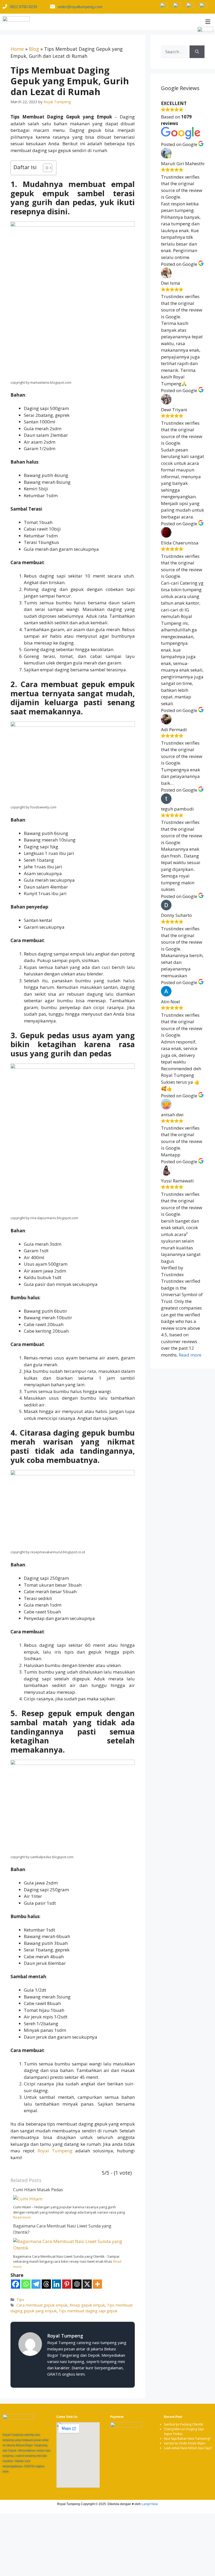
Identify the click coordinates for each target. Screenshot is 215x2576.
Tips (20, 2300)
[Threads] (46, 2284)
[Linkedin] (57, 2284)
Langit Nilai (150, 2504)
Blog (34, 49)
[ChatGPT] (77, 2284)
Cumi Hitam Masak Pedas (38, 2190)
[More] (97, 2284)
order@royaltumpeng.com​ (80, 7)
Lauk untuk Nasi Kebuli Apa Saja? (188, 2448)
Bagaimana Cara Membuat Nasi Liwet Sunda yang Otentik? (62, 2229)
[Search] (197, 52)
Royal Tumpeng (55, 2151)
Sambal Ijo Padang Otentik (183, 2424)
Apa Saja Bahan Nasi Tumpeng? (187, 2439)
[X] (87, 2284)
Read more (22, 2217)
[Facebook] (16, 2284)
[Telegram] (36, 2284)
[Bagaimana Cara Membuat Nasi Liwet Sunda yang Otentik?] (69, 2248)
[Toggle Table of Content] (45, 168)
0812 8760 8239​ (23, 7)
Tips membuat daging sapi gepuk (88, 2311)
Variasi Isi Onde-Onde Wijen (185, 2443)
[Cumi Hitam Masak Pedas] (28, 2199)
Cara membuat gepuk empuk (42, 2305)
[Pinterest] (67, 2284)
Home (17, 49)
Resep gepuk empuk (87, 2305)
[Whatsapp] (26, 2284)
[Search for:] (175, 52)
